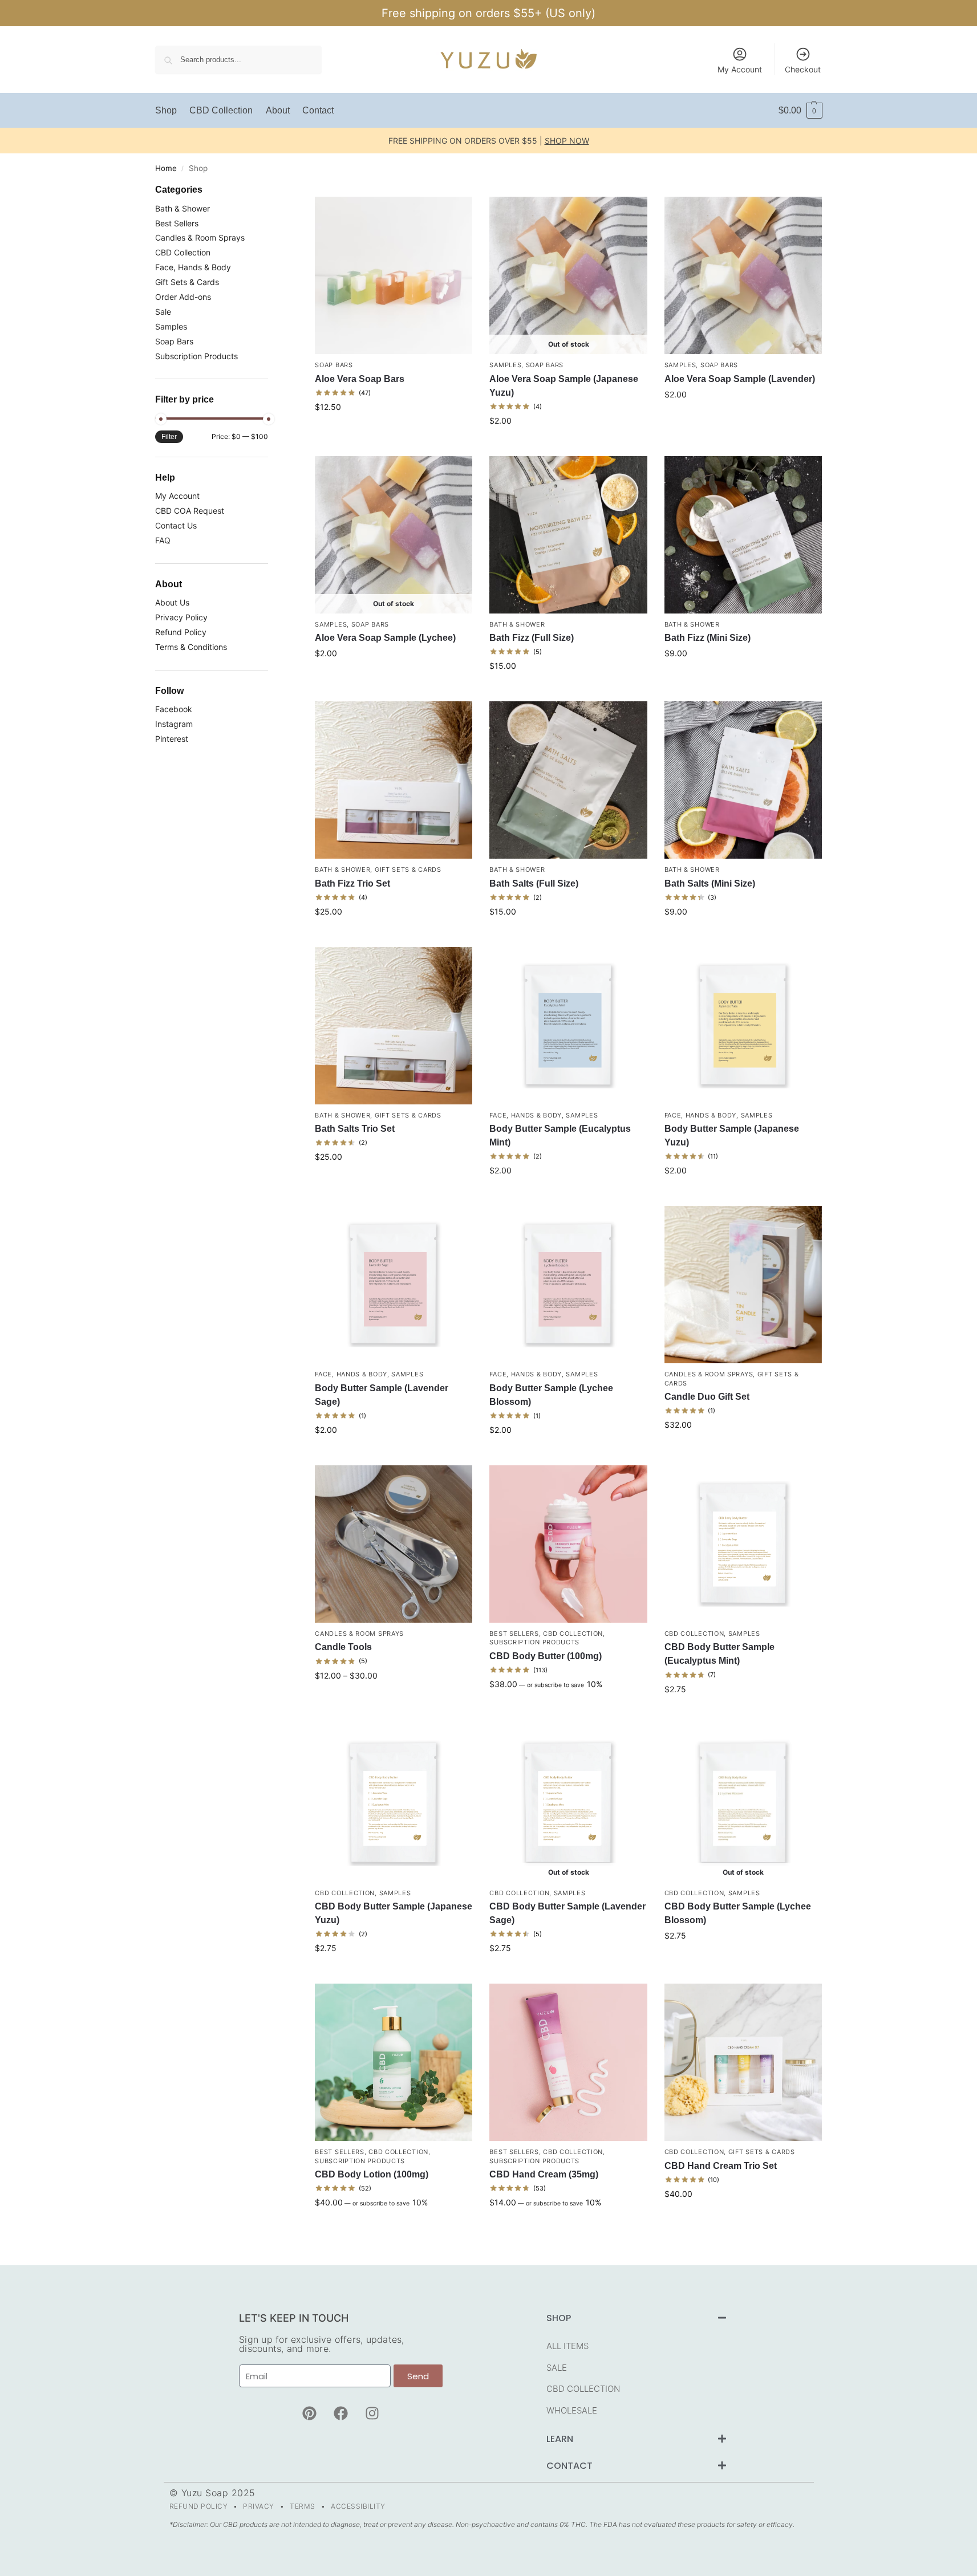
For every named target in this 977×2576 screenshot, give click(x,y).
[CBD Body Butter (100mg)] (568, 1544)
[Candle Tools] (394, 1544)
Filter (169, 437)
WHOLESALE (572, 2410)
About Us (172, 602)
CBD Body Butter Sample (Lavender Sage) (567, 1913)
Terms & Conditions (191, 647)
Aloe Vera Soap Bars (360, 379)
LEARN (560, 2439)
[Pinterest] (309, 2413)
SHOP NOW (567, 141)
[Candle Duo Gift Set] (743, 1285)
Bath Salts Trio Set (355, 1129)
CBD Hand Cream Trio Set (721, 2166)
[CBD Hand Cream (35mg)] (568, 2062)
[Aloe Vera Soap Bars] (394, 275)
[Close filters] (271, 191)
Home (166, 168)
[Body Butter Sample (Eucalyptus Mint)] (568, 1026)
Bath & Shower (517, 624)
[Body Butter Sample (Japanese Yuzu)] (743, 1026)
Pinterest (172, 739)
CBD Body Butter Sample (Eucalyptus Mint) (719, 1654)
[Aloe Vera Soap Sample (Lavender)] (743, 275)
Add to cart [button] (743, 418)
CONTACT (569, 2466)
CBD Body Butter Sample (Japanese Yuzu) (394, 1913)
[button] (800, 111)
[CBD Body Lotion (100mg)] (394, 2062)
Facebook (174, 709)
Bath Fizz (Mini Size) (708, 638)
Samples (505, 365)
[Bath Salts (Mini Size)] (743, 780)
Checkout (803, 69)
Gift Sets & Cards (408, 869)
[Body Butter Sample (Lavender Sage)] (394, 1285)
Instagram (174, 724)
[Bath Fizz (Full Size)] (568, 535)
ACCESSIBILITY (358, 2506)
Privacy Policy (181, 617)
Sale (163, 312)
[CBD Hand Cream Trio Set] (743, 2062)
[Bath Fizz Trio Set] (394, 780)
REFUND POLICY (199, 2506)
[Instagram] (372, 2413)
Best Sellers (514, 1634)
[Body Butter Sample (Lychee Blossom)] (568, 1285)
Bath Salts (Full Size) (534, 883)
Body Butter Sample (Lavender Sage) (382, 1395)
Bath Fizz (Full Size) (532, 638)
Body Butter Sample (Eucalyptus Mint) (560, 1135)
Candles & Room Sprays (709, 1374)
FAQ (163, 540)
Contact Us (176, 525)
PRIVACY (259, 2506)
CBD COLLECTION (583, 2389)
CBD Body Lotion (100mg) (372, 2174)
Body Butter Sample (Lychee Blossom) (551, 1395)
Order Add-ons (183, 297)
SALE (557, 2368)
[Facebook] (340, 2413)
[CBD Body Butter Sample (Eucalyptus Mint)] (743, 1544)
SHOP (559, 2318)
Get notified (569, 444)
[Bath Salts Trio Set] (394, 1026)
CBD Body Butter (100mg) (546, 1656)
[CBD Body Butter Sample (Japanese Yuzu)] (394, 1803)
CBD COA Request (190, 511)
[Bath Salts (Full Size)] (568, 780)
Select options (394, 431)
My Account (740, 69)
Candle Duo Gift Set (707, 1397)
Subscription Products (534, 1642)
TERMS (303, 2506)
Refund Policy (181, 632)
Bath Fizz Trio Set (352, 883)
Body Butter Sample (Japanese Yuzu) (732, 1135)
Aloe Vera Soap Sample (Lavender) (740, 379)
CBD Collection (573, 1634)
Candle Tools (343, 1647)
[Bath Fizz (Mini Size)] (743, 535)
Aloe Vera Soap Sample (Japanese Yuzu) (564, 386)
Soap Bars (334, 365)
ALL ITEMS (567, 2346)
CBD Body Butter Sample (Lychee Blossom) (738, 1913)
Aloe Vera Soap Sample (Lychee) (385, 638)
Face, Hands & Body (526, 1115)
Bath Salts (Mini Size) (710, 883)
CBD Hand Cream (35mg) (544, 2174)
